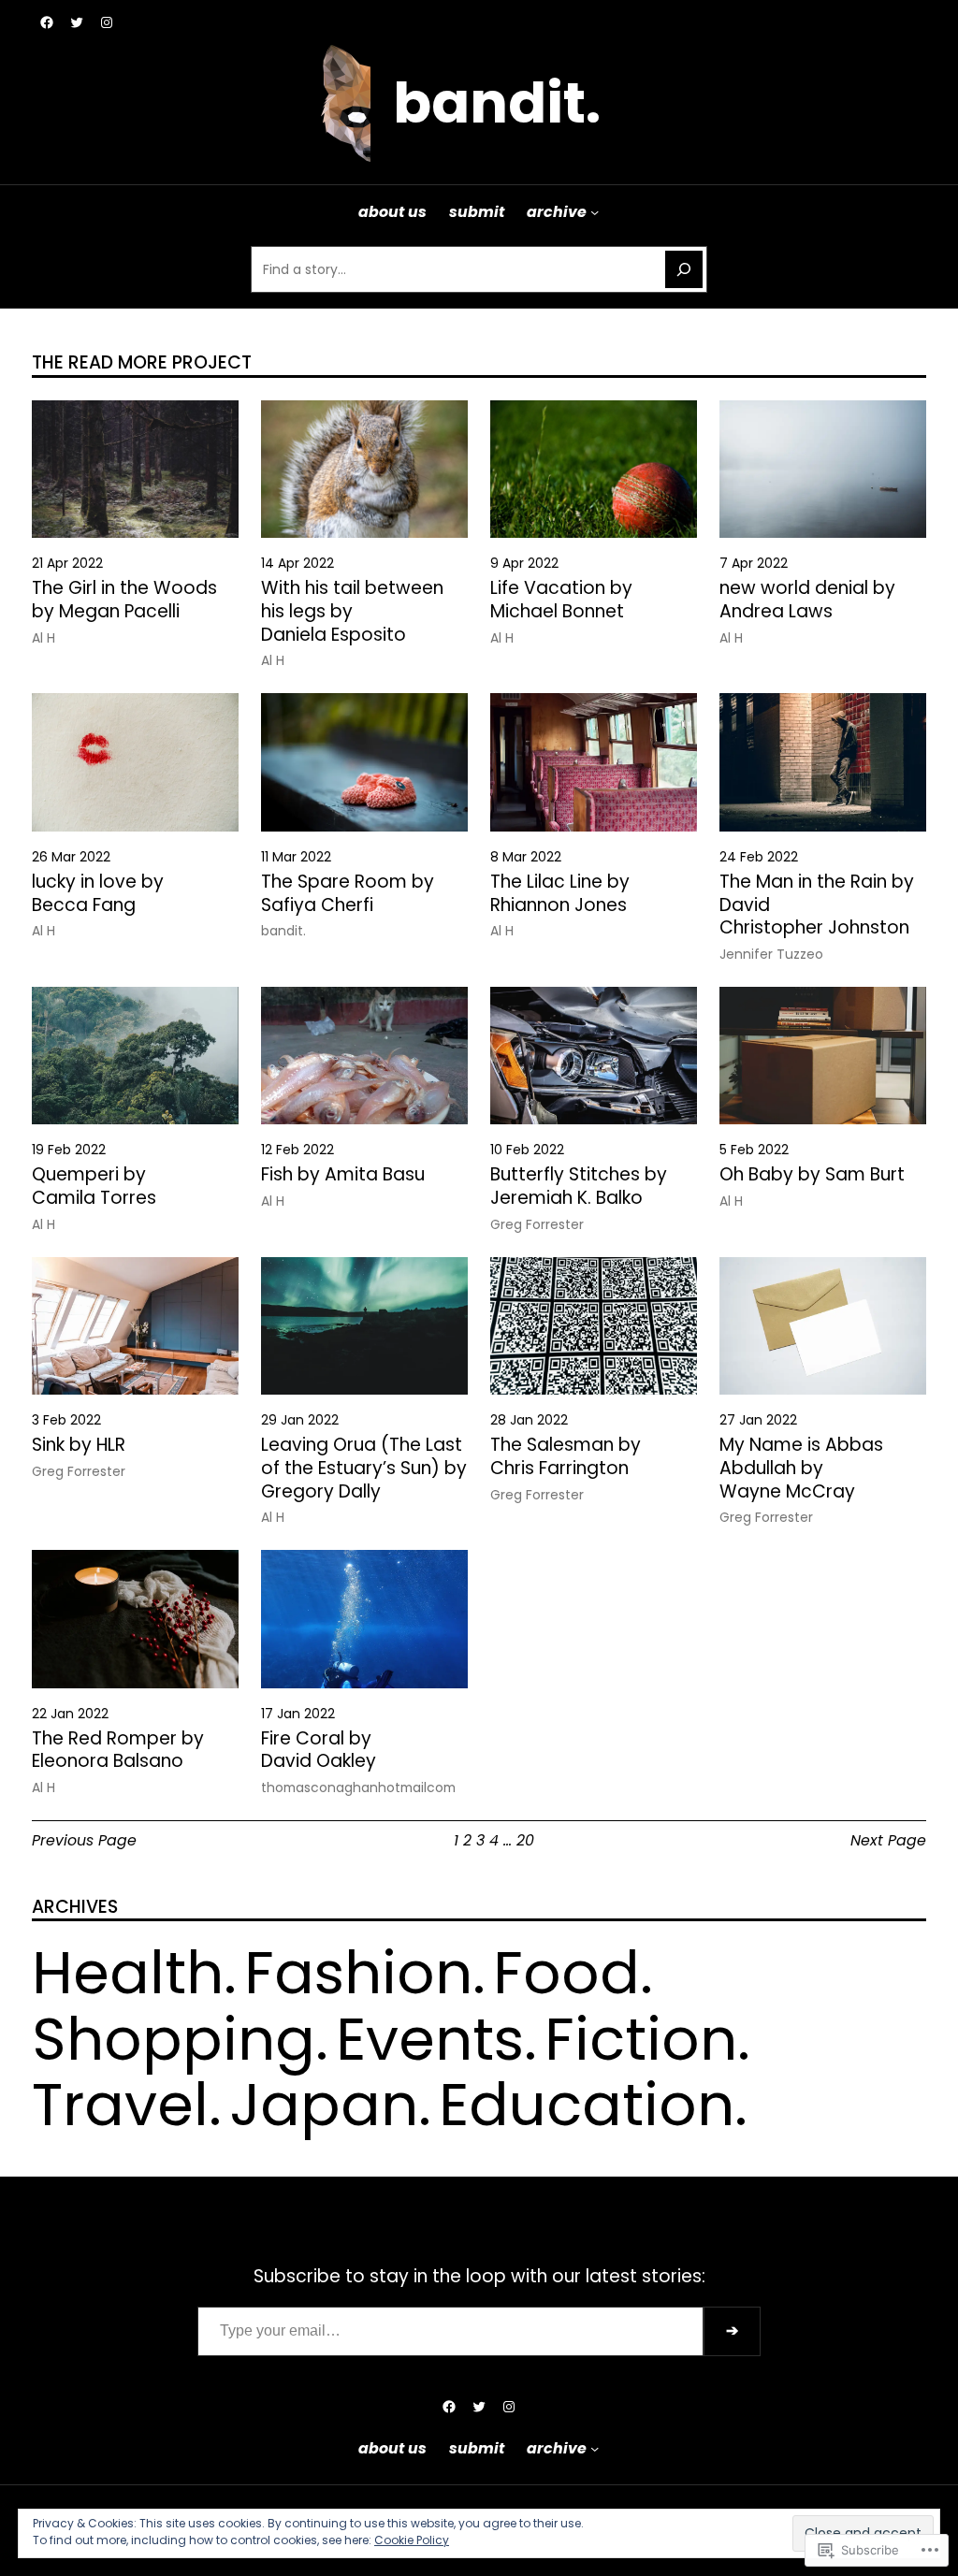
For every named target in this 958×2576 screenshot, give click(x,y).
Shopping (174, 2039)
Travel (120, 2105)
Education (587, 2105)
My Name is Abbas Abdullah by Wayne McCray (801, 1469)
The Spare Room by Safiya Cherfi (348, 894)
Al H (44, 638)
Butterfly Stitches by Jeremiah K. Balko (579, 1187)
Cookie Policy (412, 2540)
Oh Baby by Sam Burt (812, 1175)
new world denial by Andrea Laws (807, 600)
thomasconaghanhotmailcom (358, 1787)
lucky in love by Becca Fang (98, 894)
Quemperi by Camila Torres (94, 1187)
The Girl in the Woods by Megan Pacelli (124, 600)
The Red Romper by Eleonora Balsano (118, 1751)
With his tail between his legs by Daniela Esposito (352, 612)
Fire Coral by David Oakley (319, 1751)
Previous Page (84, 1840)
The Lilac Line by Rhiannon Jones (560, 894)
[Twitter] (77, 22)
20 (525, 1840)
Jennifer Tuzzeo (771, 954)
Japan (324, 2105)
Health (128, 1973)
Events (430, 2039)
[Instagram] (107, 22)
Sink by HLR (79, 1446)
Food (566, 1973)
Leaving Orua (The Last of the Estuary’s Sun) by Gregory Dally (364, 1469)
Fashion (358, 1973)
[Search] (684, 269)
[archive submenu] (595, 212)
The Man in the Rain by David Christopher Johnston (817, 905)
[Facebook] (47, 22)
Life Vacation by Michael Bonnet (561, 600)
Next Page (888, 1840)
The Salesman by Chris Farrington (566, 1457)
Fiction (641, 2039)
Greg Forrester (537, 1224)
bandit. (497, 103)
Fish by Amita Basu (343, 1175)
